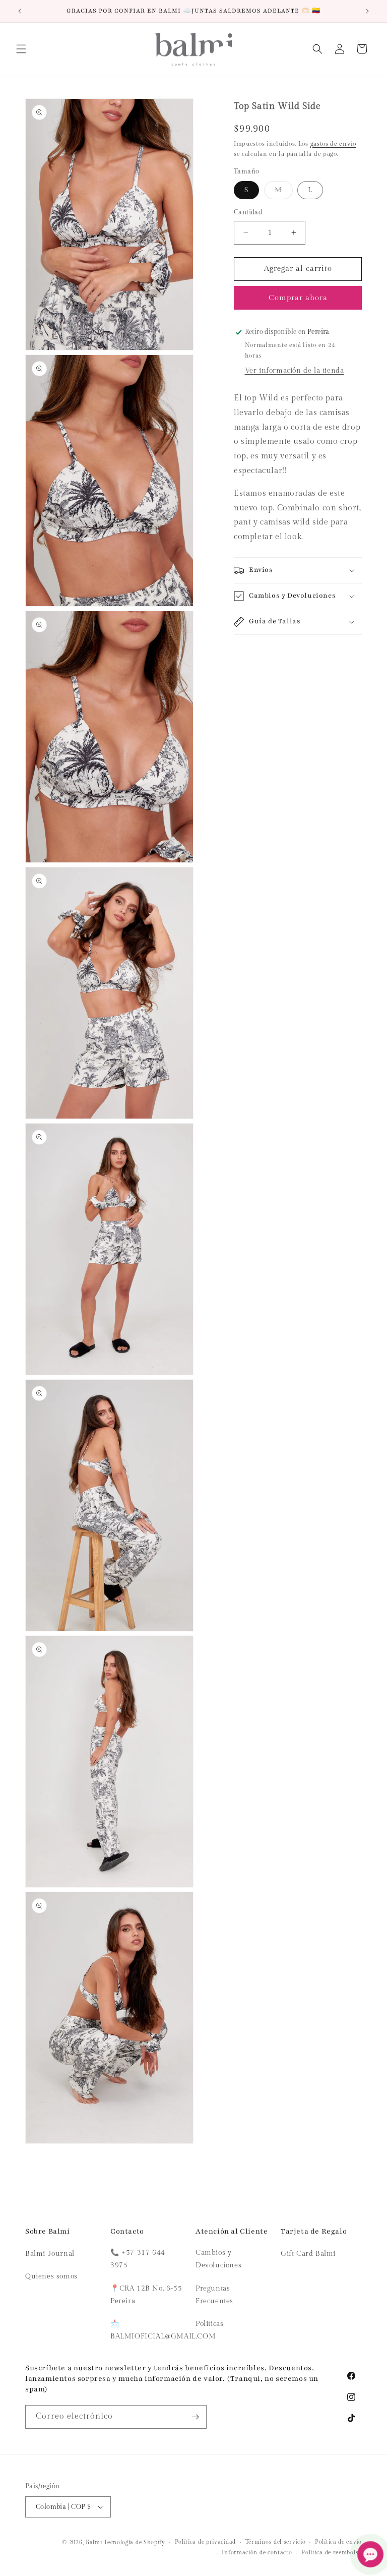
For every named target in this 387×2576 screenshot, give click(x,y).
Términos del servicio (276, 2542)
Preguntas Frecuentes (214, 2295)
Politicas (209, 2324)
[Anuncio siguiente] (367, 11)
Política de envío (338, 2542)
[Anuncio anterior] (20, 11)
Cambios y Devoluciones (218, 2259)
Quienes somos (51, 2276)
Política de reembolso (332, 2553)
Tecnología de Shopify (135, 2542)
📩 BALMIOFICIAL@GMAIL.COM (163, 2330)
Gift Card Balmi (308, 2254)
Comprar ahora (298, 298)
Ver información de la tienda (295, 371)
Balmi (94, 2542)
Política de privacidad (205, 2542)
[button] (21, 49)
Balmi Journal (50, 2254)
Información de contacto (257, 2553)
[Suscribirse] (195, 2417)
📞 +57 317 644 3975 (138, 2259)
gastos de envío (334, 144)
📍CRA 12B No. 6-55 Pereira (146, 2295)
